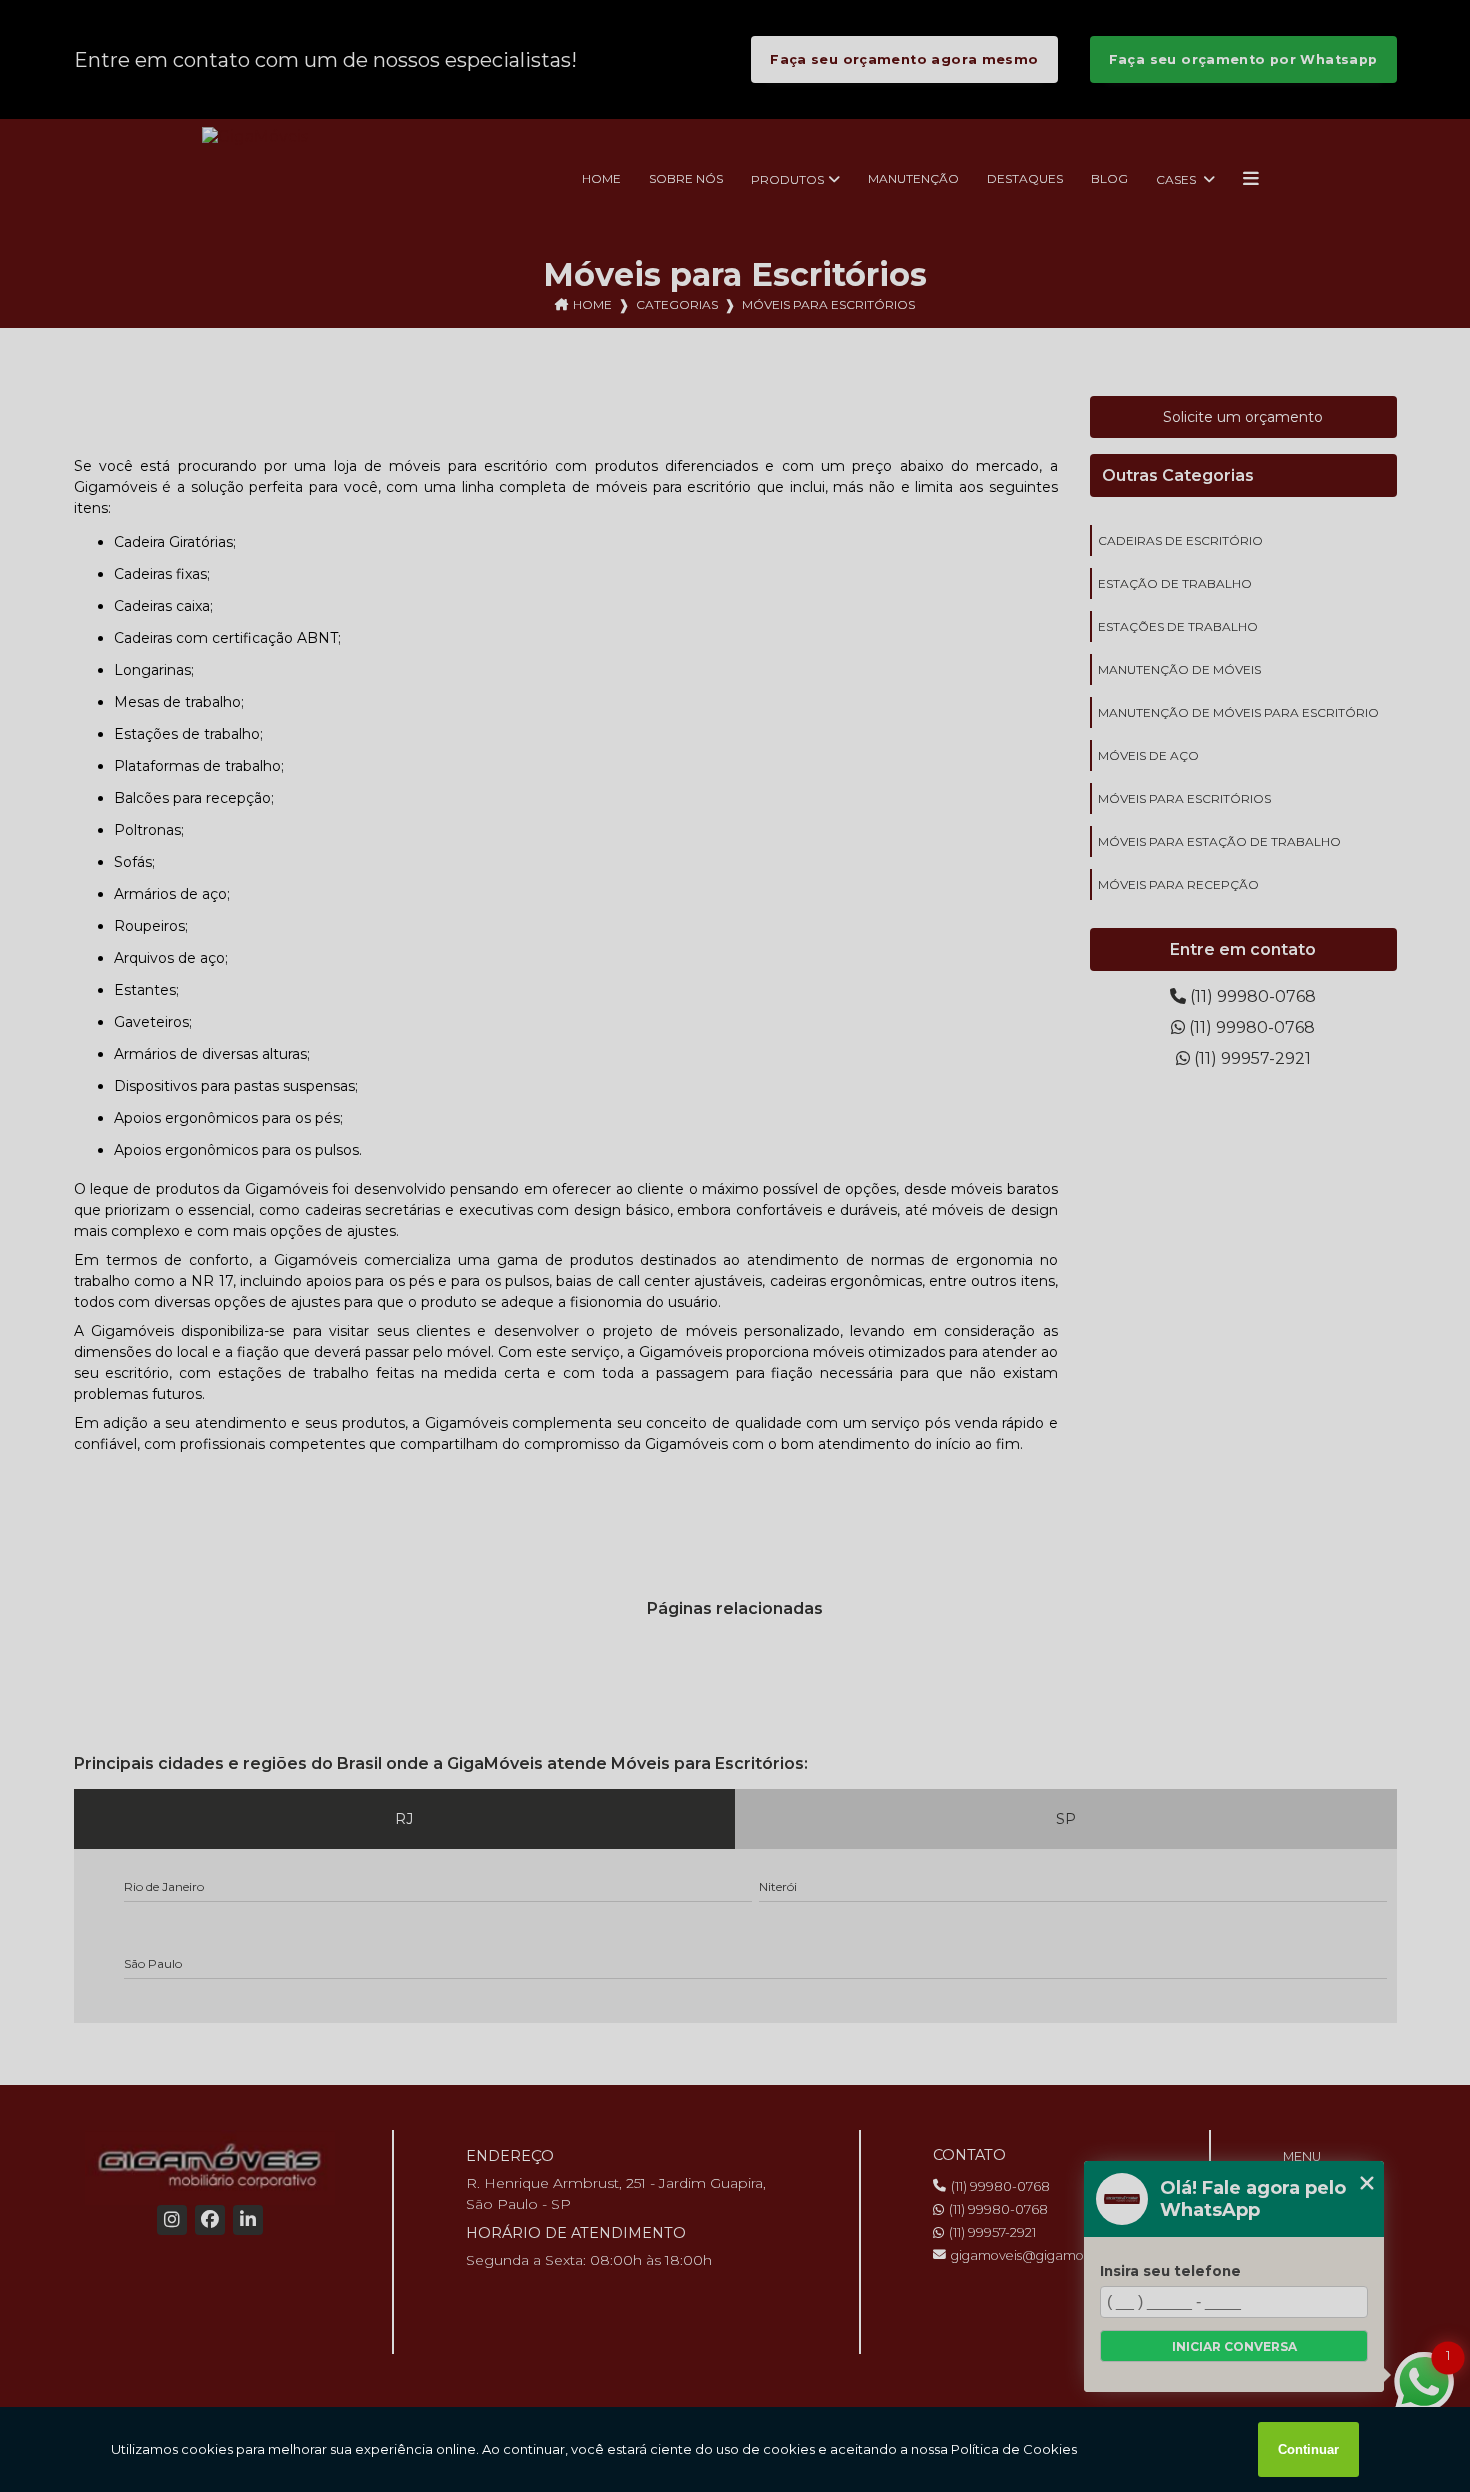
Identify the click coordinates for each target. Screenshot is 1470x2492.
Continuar (1308, 2449)
